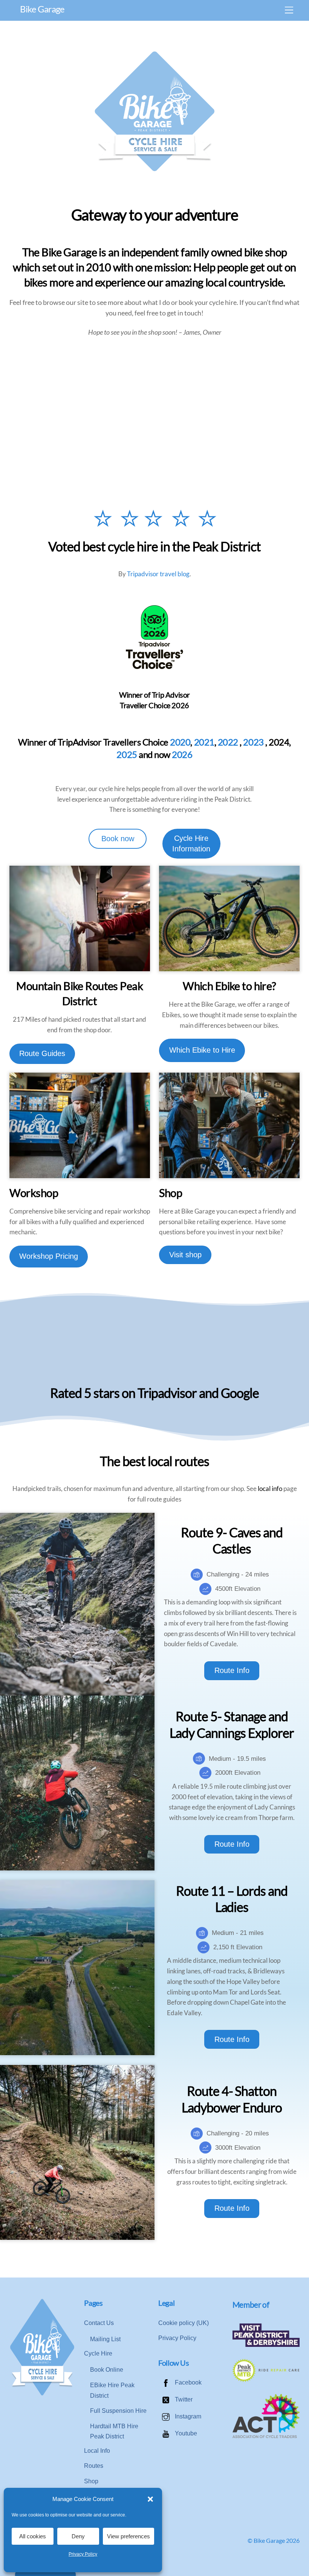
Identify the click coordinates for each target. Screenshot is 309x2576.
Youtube (185, 2433)
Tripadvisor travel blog (158, 574)
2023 (253, 742)
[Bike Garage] (42, 2394)
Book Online (107, 2370)
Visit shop (185, 1255)
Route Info (232, 1670)
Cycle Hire (98, 2353)
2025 (127, 755)
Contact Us (99, 2323)
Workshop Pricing (49, 1256)
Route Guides (42, 1053)
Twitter (183, 2399)
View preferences (128, 2536)
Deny (78, 2536)
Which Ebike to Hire (202, 1050)
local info (270, 1489)
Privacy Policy (83, 2554)
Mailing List (105, 2339)
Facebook (187, 2382)
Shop (91, 2481)
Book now (118, 839)
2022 (228, 742)
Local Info (97, 2451)
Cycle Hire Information (191, 843)
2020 (180, 742)
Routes (94, 2466)
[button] (150, 2499)
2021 (204, 742)
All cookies (33, 2536)
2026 (182, 755)
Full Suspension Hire (118, 2411)
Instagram (187, 2416)
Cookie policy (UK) (184, 2323)
